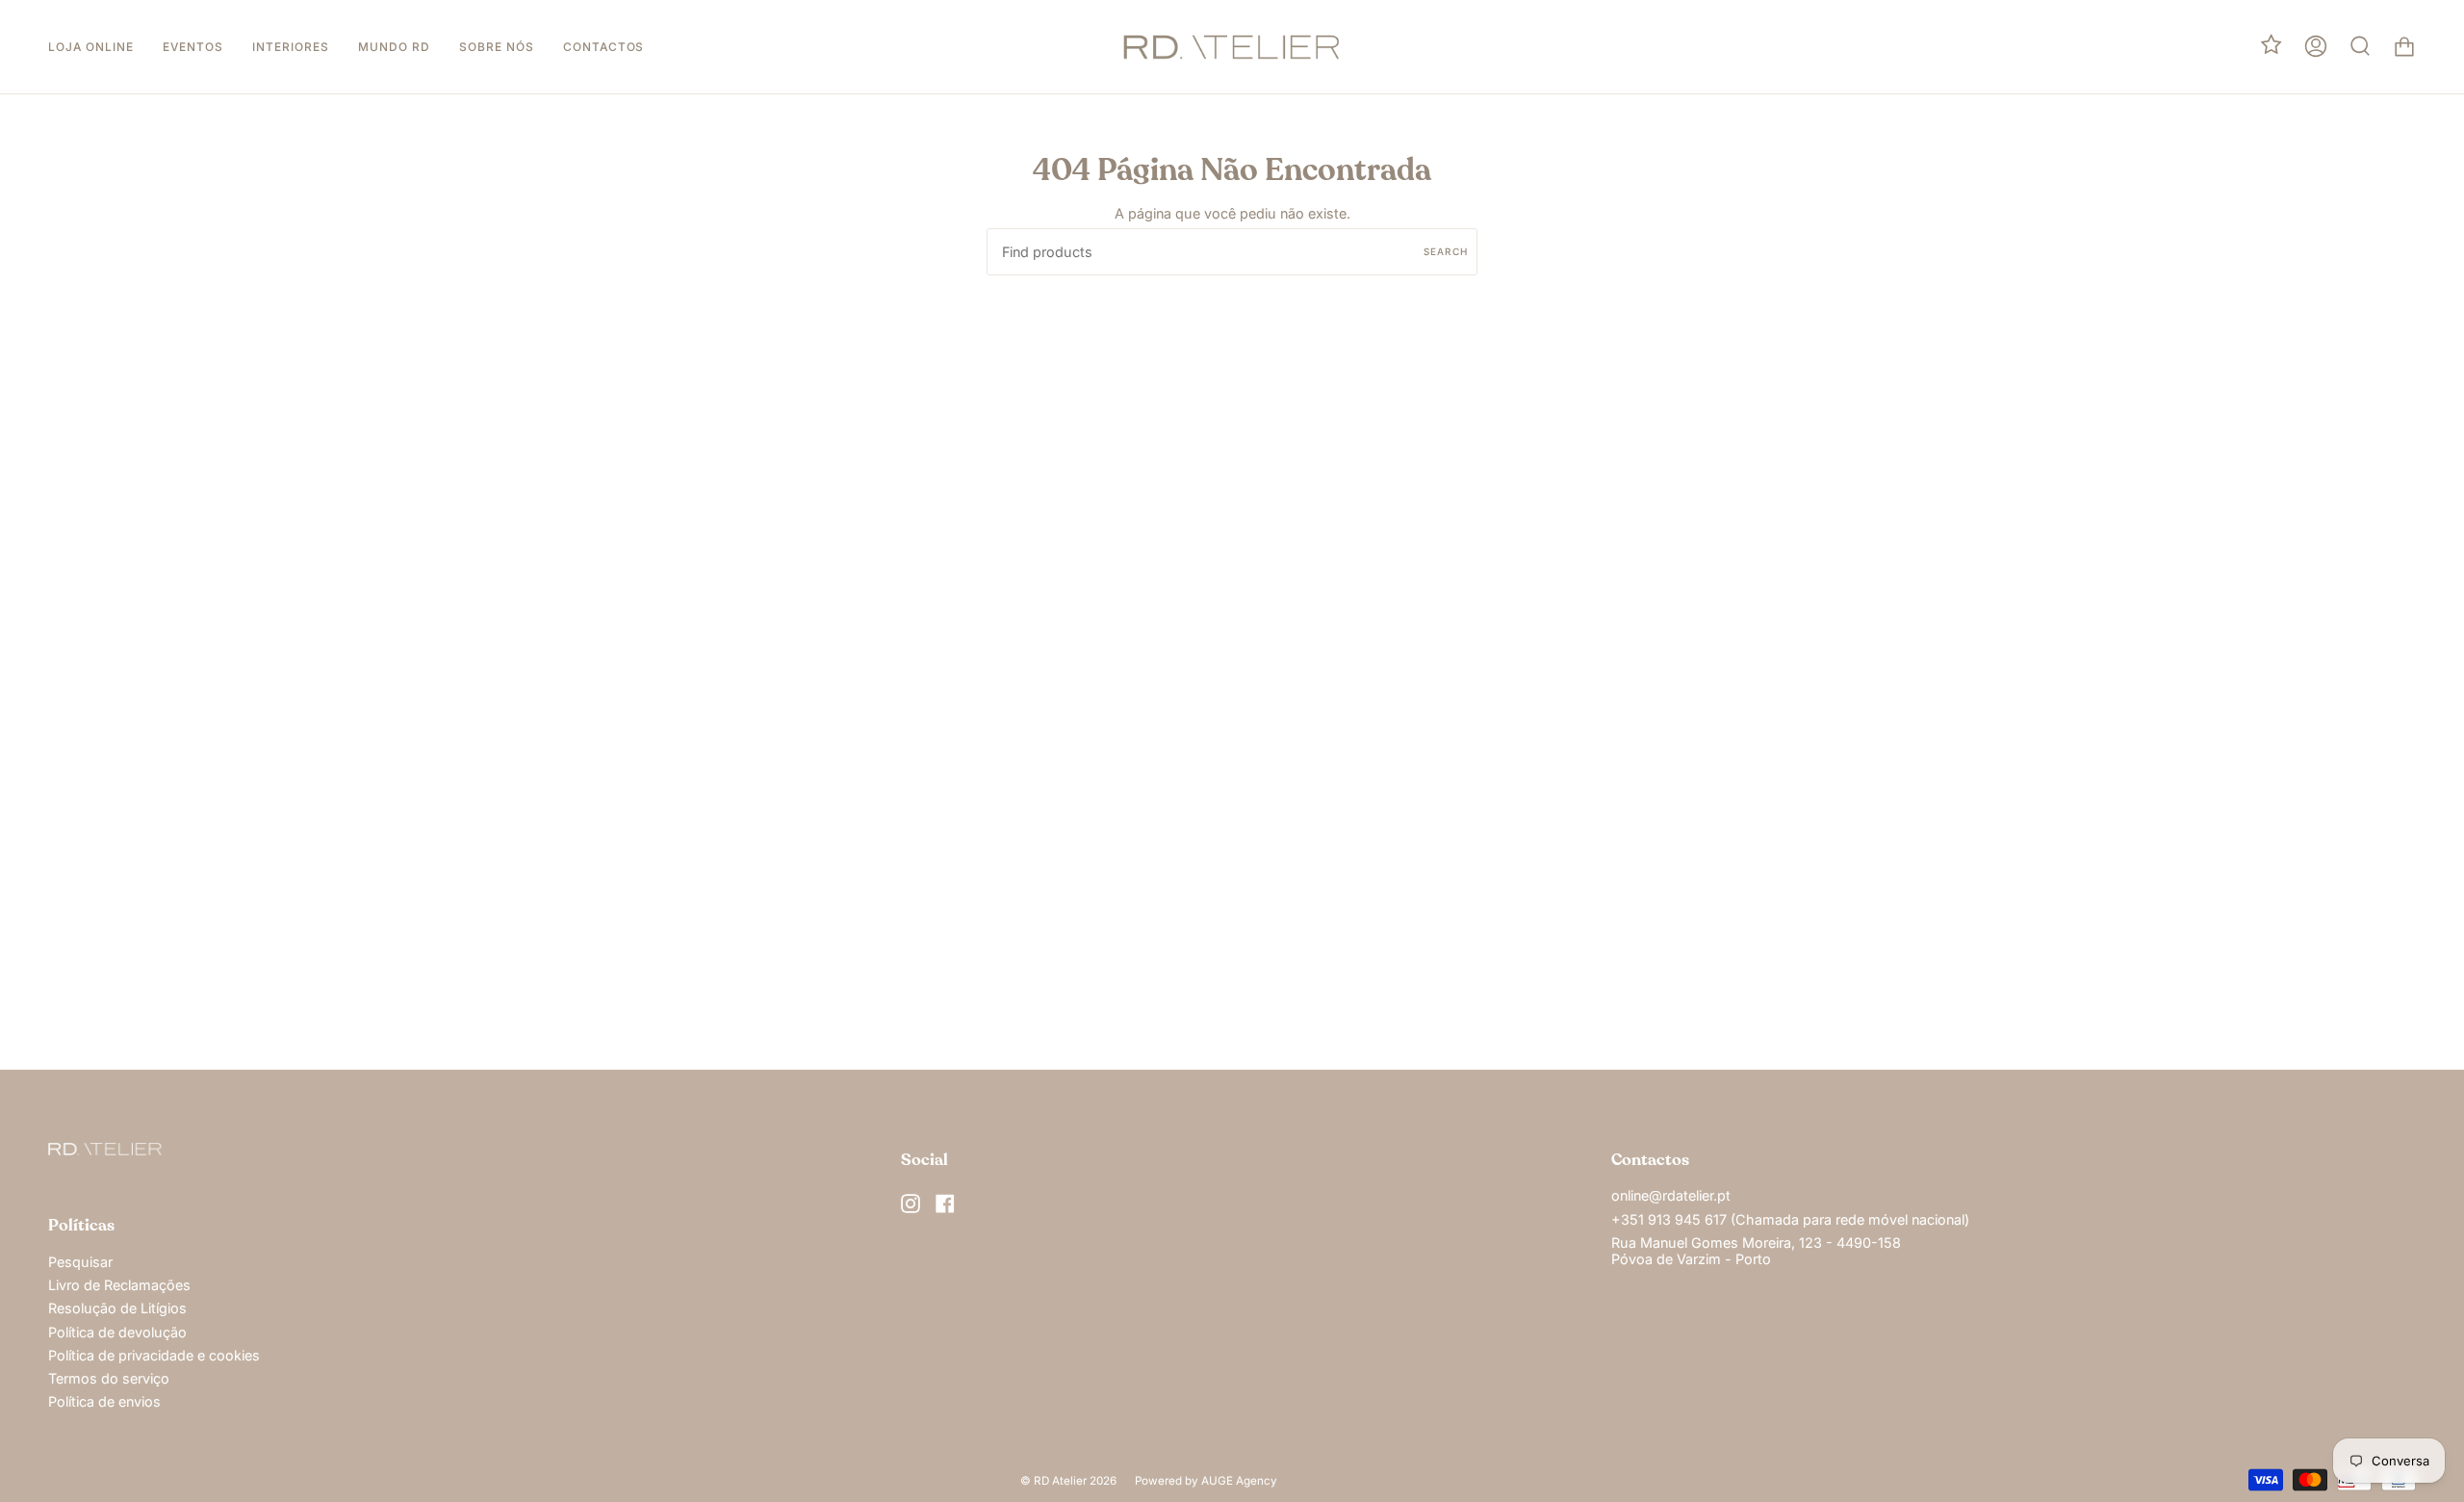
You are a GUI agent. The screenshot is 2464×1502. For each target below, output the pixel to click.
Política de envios (104, 1401)
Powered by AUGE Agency (1206, 1481)
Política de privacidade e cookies (154, 1355)
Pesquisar (80, 1262)
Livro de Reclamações (119, 1285)
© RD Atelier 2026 (1068, 1481)
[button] (91, 47)
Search (1446, 251)
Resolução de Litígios (117, 1308)
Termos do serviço (109, 1378)
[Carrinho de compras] (2404, 47)
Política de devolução (117, 1332)
